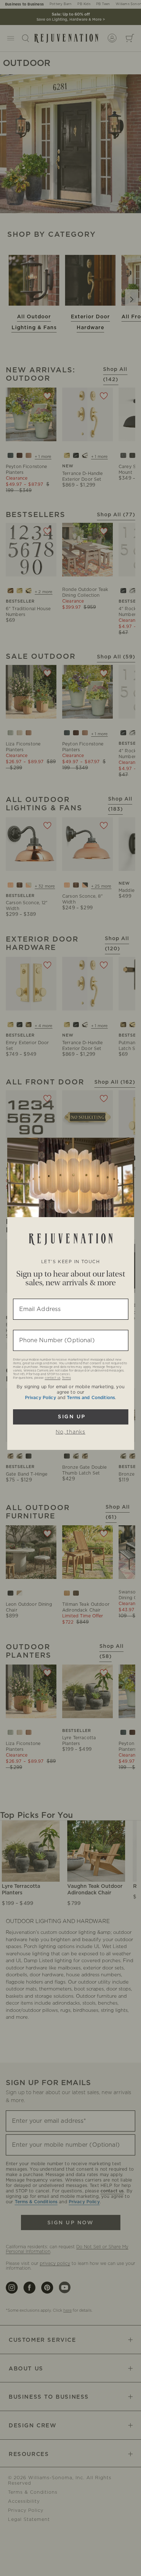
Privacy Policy (40, 1398)
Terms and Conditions (91, 1398)
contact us (53, 1378)
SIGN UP (71, 1417)
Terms (66, 1378)
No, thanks (70, 1432)
